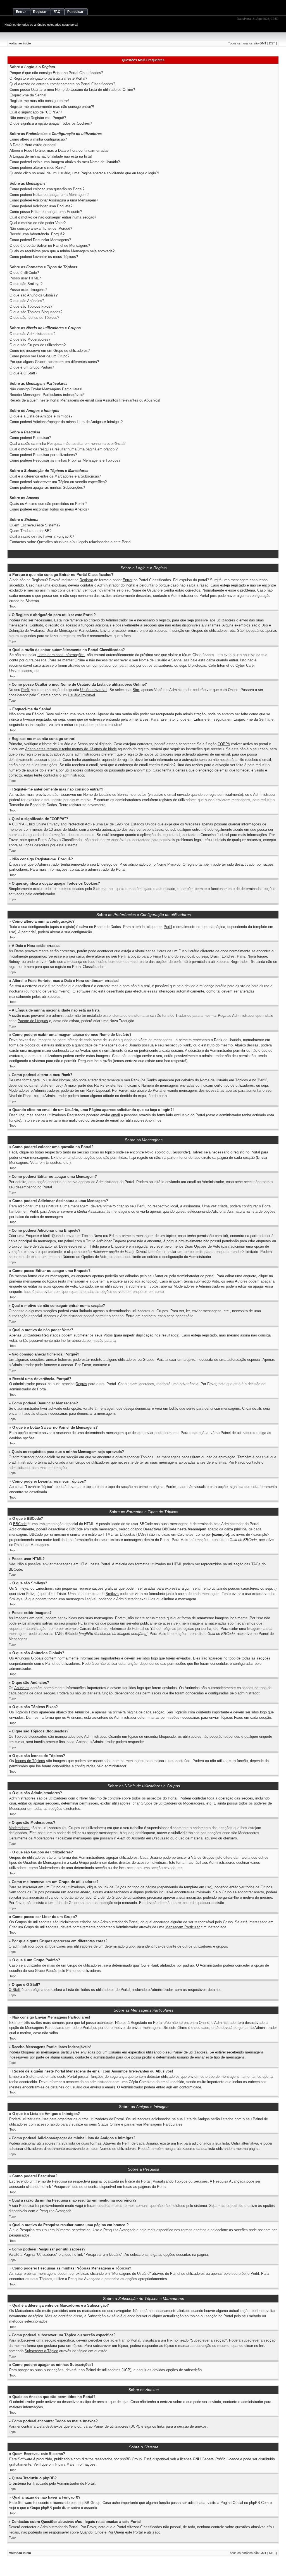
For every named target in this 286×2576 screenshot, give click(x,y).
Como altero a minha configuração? (38, 139)
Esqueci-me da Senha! (28, 95)
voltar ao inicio (20, 43)
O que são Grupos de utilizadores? (38, 345)
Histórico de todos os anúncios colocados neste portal (41, 25)
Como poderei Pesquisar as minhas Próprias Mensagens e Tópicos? (65, 460)
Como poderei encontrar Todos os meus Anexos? (49, 509)
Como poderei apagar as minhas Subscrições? (47, 487)
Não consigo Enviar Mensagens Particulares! (46, 389)
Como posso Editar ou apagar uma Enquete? (46, 212)
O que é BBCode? (24, 273)
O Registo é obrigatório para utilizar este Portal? (48, 78)
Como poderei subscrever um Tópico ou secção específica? (58, 482)
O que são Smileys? (26, 284)
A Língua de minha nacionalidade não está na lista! (51, 156)
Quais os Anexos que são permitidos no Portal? (48, 504)
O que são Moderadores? (30, 339)
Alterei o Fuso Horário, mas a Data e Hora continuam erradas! (59, 150)
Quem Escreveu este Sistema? (35, 525)
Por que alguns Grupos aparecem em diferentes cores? (54, 362)
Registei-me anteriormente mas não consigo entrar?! (52, 107)
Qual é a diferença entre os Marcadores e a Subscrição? (55, 476)
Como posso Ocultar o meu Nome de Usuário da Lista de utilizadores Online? (72, 90)
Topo (13, 606)
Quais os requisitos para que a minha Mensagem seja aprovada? (62, 251)
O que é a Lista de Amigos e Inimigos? (41, 416)
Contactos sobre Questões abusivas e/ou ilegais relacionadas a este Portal (70, 542)
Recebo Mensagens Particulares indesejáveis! (47, 395)
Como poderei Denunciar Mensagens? (40, 240)
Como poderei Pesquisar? (30, 438)
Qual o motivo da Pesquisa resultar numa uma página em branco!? (64, 449)
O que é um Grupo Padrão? (32, 367)
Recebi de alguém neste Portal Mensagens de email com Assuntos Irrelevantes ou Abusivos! (85, 400)
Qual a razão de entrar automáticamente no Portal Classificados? (62, 84)
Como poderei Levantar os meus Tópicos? (44, 257)
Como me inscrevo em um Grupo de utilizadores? (50, 351)
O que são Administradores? (32, 334)
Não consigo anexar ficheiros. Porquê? (41, 228)
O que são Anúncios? (27, 301)
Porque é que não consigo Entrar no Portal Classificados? (56, 73)
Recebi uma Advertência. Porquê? (37, 234)
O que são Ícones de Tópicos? (34, 318)
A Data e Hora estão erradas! (33, 145)
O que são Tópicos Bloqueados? (36, 312)
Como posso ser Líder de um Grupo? (39, 356)
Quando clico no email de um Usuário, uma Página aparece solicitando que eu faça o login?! (84, 173)
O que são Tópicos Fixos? (31, 306)
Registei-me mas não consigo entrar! (39, 101)
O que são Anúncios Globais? (34, 295)
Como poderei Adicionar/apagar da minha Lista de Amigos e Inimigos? (66, 422)
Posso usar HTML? (25, 278)
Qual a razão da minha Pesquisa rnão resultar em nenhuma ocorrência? (67, 444)
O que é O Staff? (23, 373)
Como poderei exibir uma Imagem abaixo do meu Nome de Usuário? (65, 162)
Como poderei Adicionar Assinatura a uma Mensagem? (54, 200)
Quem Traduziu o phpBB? (30, 531)
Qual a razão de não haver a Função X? (42, 536)
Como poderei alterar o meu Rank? (38, 168)
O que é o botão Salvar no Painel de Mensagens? (50, 245)
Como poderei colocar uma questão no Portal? (47, 189)
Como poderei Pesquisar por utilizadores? (43, 455)
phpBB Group (131, 2459)
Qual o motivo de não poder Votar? (38, 223)
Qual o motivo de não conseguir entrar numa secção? (53, 217)
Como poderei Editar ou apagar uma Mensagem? (49, 195)
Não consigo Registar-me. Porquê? (38, 118)
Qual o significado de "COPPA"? (36, 112)
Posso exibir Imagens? (28, 290)
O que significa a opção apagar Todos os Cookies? (51, 123)
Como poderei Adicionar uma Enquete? (41, 206)
